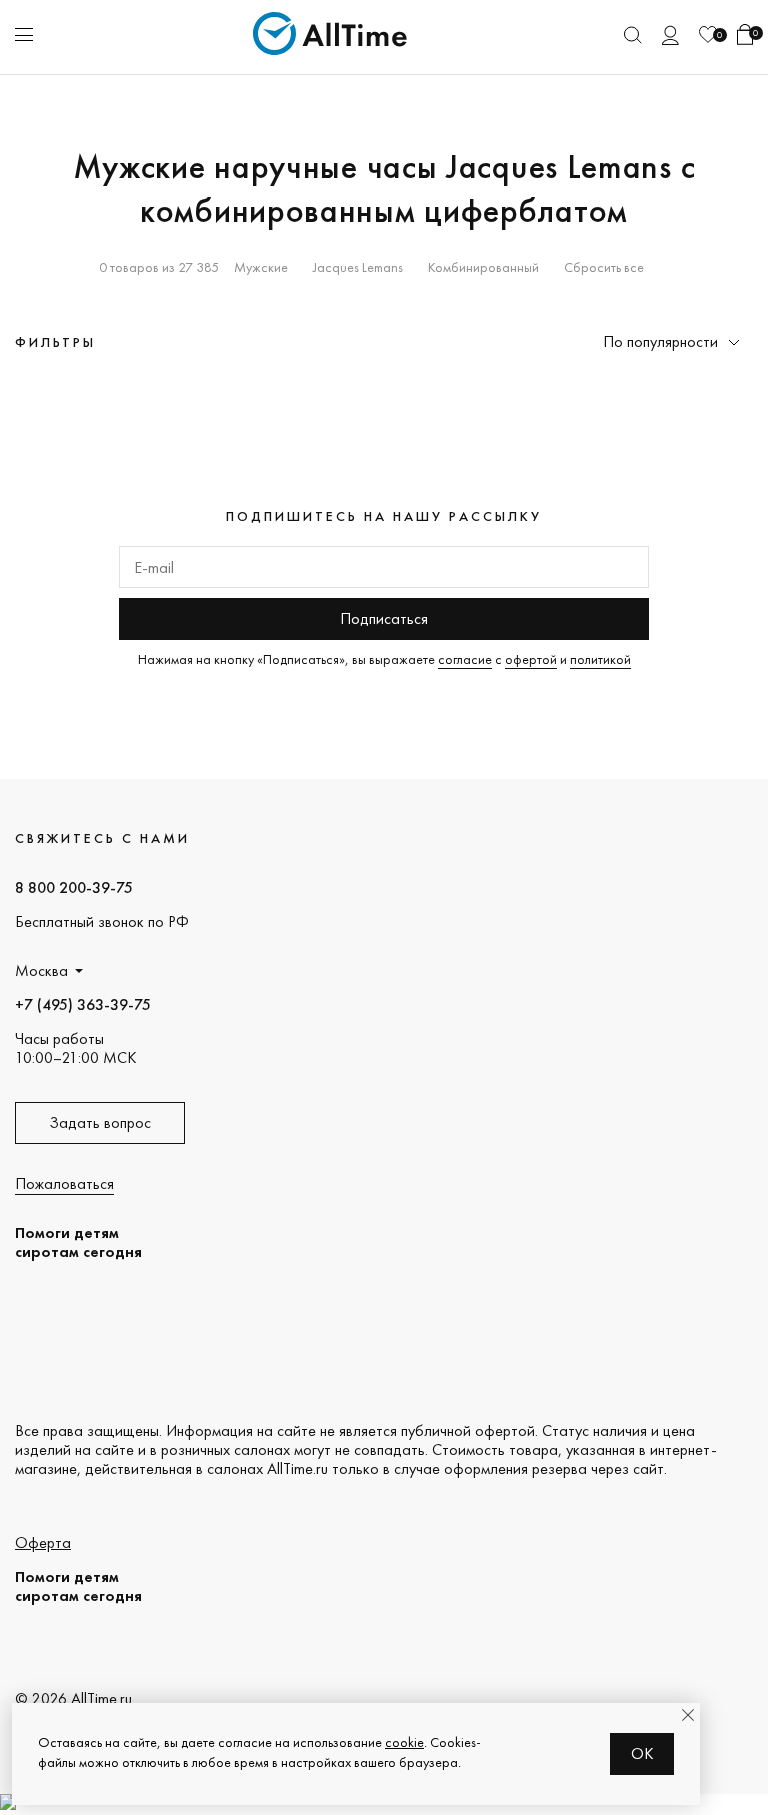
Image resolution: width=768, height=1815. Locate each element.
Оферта (43, 1542)
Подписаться (384, 618)
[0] (708, 34)
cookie (404, 1742)
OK (642, 1753)
